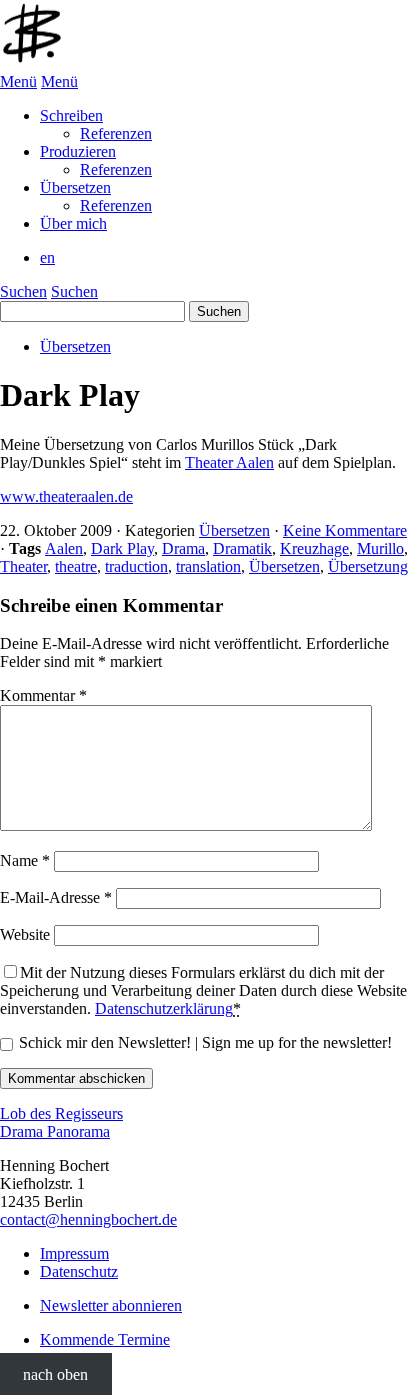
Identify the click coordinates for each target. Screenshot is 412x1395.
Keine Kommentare (345, 530)
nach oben (55, 1373)
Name (25, 860)
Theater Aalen (229, 462)
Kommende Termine (105, 1339)
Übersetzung (368, 566)
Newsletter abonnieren (111, 1305)
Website (25, 934)
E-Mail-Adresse (56, 897)
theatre (76, 566)
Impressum (74, 1253)
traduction (136, 566)
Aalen (64, 548)
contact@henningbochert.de (88, 1219)
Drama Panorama (55, 1131)
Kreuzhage (314, 548)
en (47, 257)
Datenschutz (79, 1271)
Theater (23, 566)
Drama (183, 548)
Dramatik (242, 548)
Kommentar (43, 695)
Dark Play (122, 548)
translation (208, 566)
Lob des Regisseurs (61, 1113)
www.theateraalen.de (66, 496)
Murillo (380, 548)
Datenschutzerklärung (164, 1008)
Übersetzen (75, 346)
